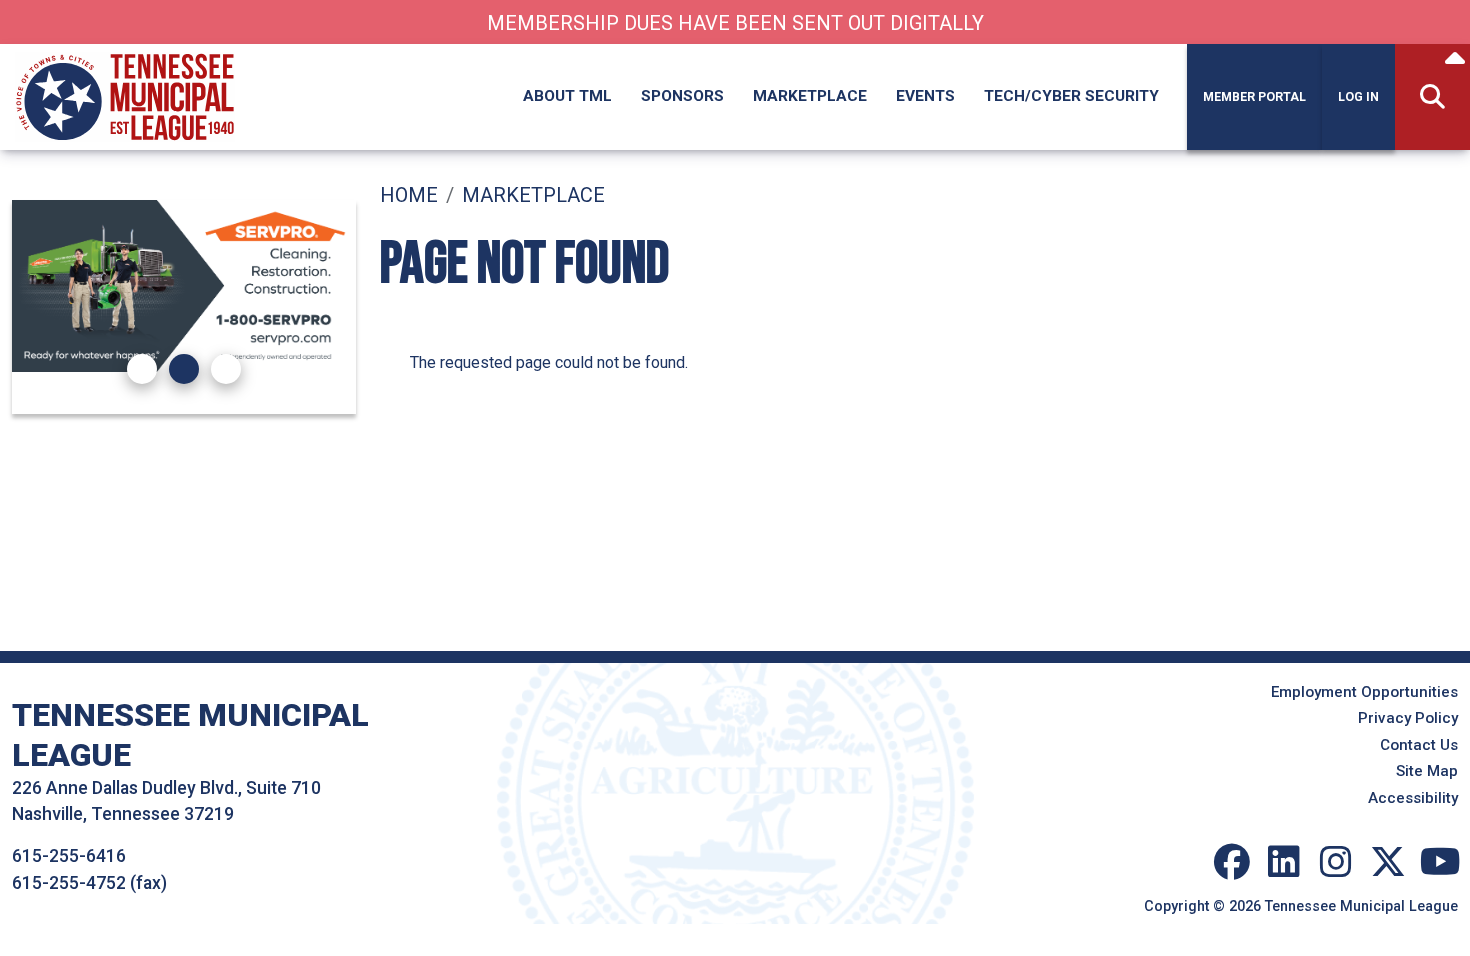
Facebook (1232, 862)
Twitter (1388, 862)
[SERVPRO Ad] (184, 286)
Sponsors (682, 96)
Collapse (1455, 61)
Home (409, 195)
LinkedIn (1284, 862)
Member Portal (1254, 97)
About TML (567, 96)
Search (1432, 97)
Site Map (1427, 771)
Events (925, 96)
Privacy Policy (1408, 718)
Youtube (1440, 862)
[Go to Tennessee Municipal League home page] (125, 55)
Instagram (1336, 862)
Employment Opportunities (1364, 692)
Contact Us (1419, 745)
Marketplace (810, 96)
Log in (1358, 97)
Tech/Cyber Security (1071, 96)
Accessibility (1413, 798)
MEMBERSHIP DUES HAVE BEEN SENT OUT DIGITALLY (735, 23)
